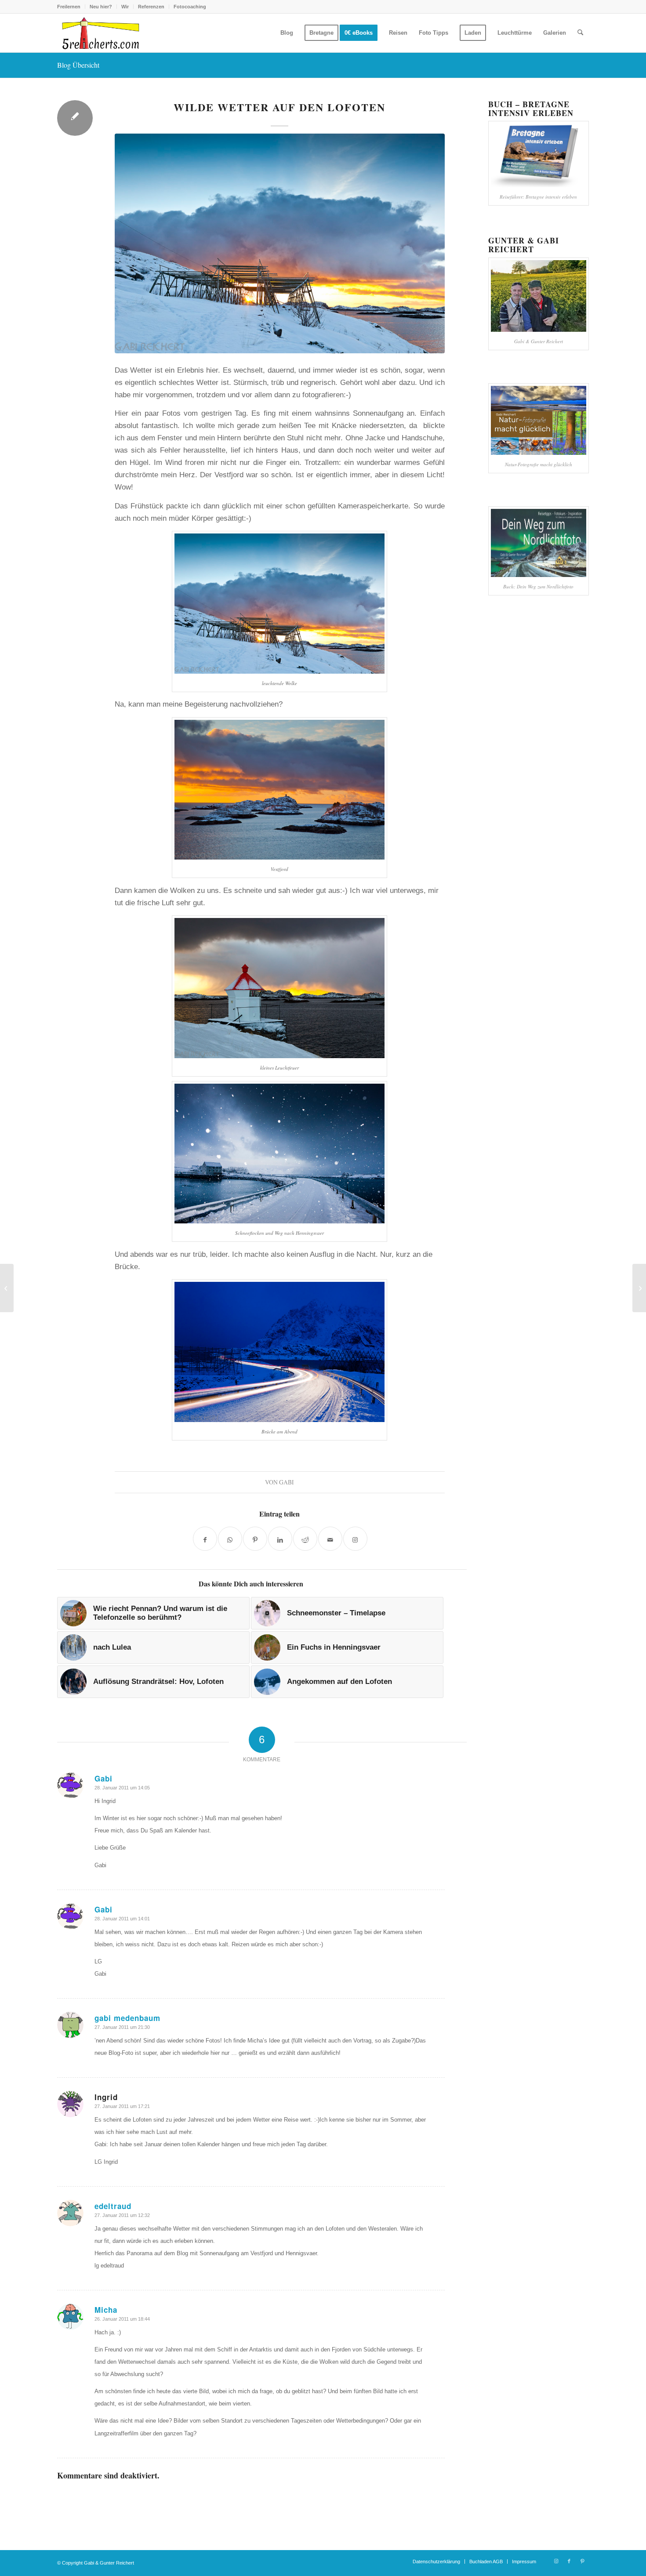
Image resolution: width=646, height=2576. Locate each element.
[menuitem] (71, 7)
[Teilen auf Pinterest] (255, 1539)
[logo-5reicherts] (99, 33)
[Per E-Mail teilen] (330, 1539)
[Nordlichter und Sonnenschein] (7, 1288)
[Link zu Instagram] (556, 2561)
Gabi (287, 1482)
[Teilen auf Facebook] (205, 1539)
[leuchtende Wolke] (280, 243)
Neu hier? (101, 7)
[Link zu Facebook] (569, 2561)
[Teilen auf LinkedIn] (280, 1539)
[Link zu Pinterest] (582, 2561)
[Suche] (580, 33)
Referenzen (151, 7)
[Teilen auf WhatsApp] (230, 1539)
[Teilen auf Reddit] (305, 1539)
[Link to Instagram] (355, 1539)
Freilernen (69, 7)
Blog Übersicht (78, 65)
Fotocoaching (190, 7)
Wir (125, 7)
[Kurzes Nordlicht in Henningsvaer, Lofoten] (639, 1288)
